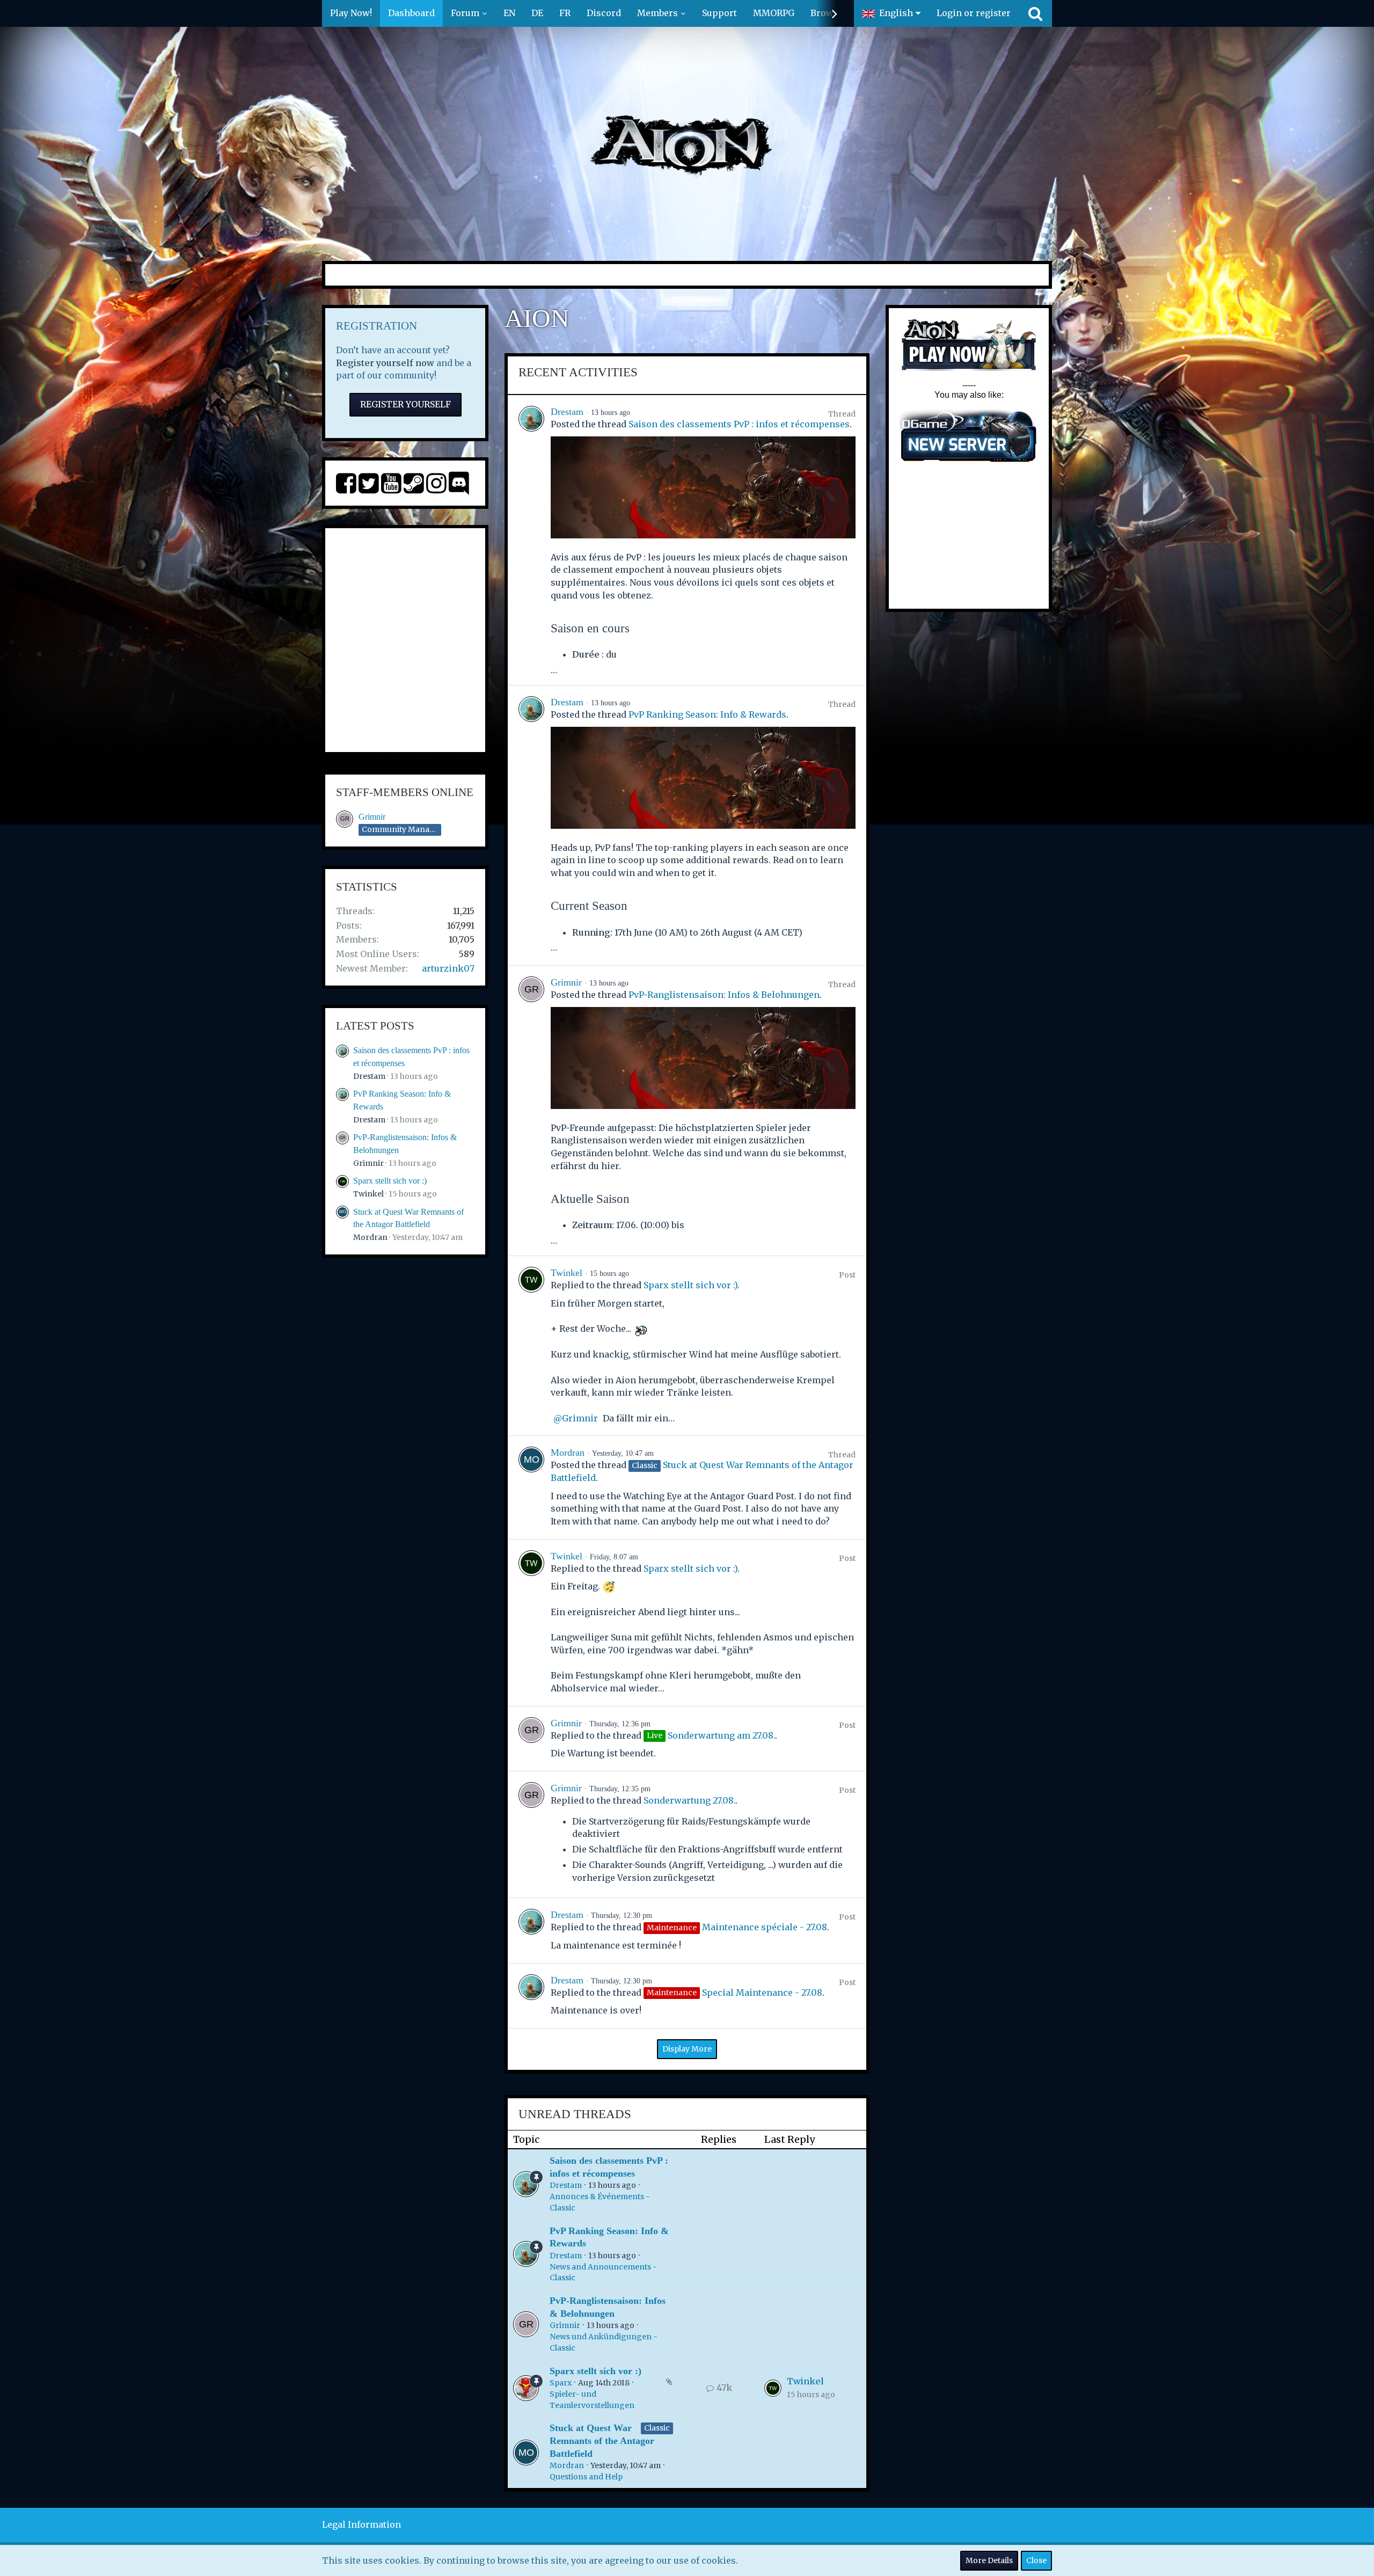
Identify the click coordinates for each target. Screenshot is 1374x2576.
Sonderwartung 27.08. (689, 1800)
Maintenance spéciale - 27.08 (765, 1927)
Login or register (974, 13)
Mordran (370, 1237)
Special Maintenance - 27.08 (762, 1993)
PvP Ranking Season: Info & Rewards (707, 714)
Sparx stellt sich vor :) (390, 1181)
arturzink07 (448, 968)
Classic (657, 2428)
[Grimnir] (531, 1111)
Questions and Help (586, 2477)
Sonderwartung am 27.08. (721, 1735)
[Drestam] (531, 540)
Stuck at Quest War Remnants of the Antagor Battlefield (602, 2440)
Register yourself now (385, 363)
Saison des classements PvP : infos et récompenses (739, 424)
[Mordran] (531, 1487)
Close (1036, 2560)
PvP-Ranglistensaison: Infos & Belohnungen (724, 995)
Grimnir (372, 817)
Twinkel (368, 1194)
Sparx (561, 2383)
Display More (687, 2049)
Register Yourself (405, 404)
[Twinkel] (531, 1346)
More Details (989, 2560)
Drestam (369, 1076)
